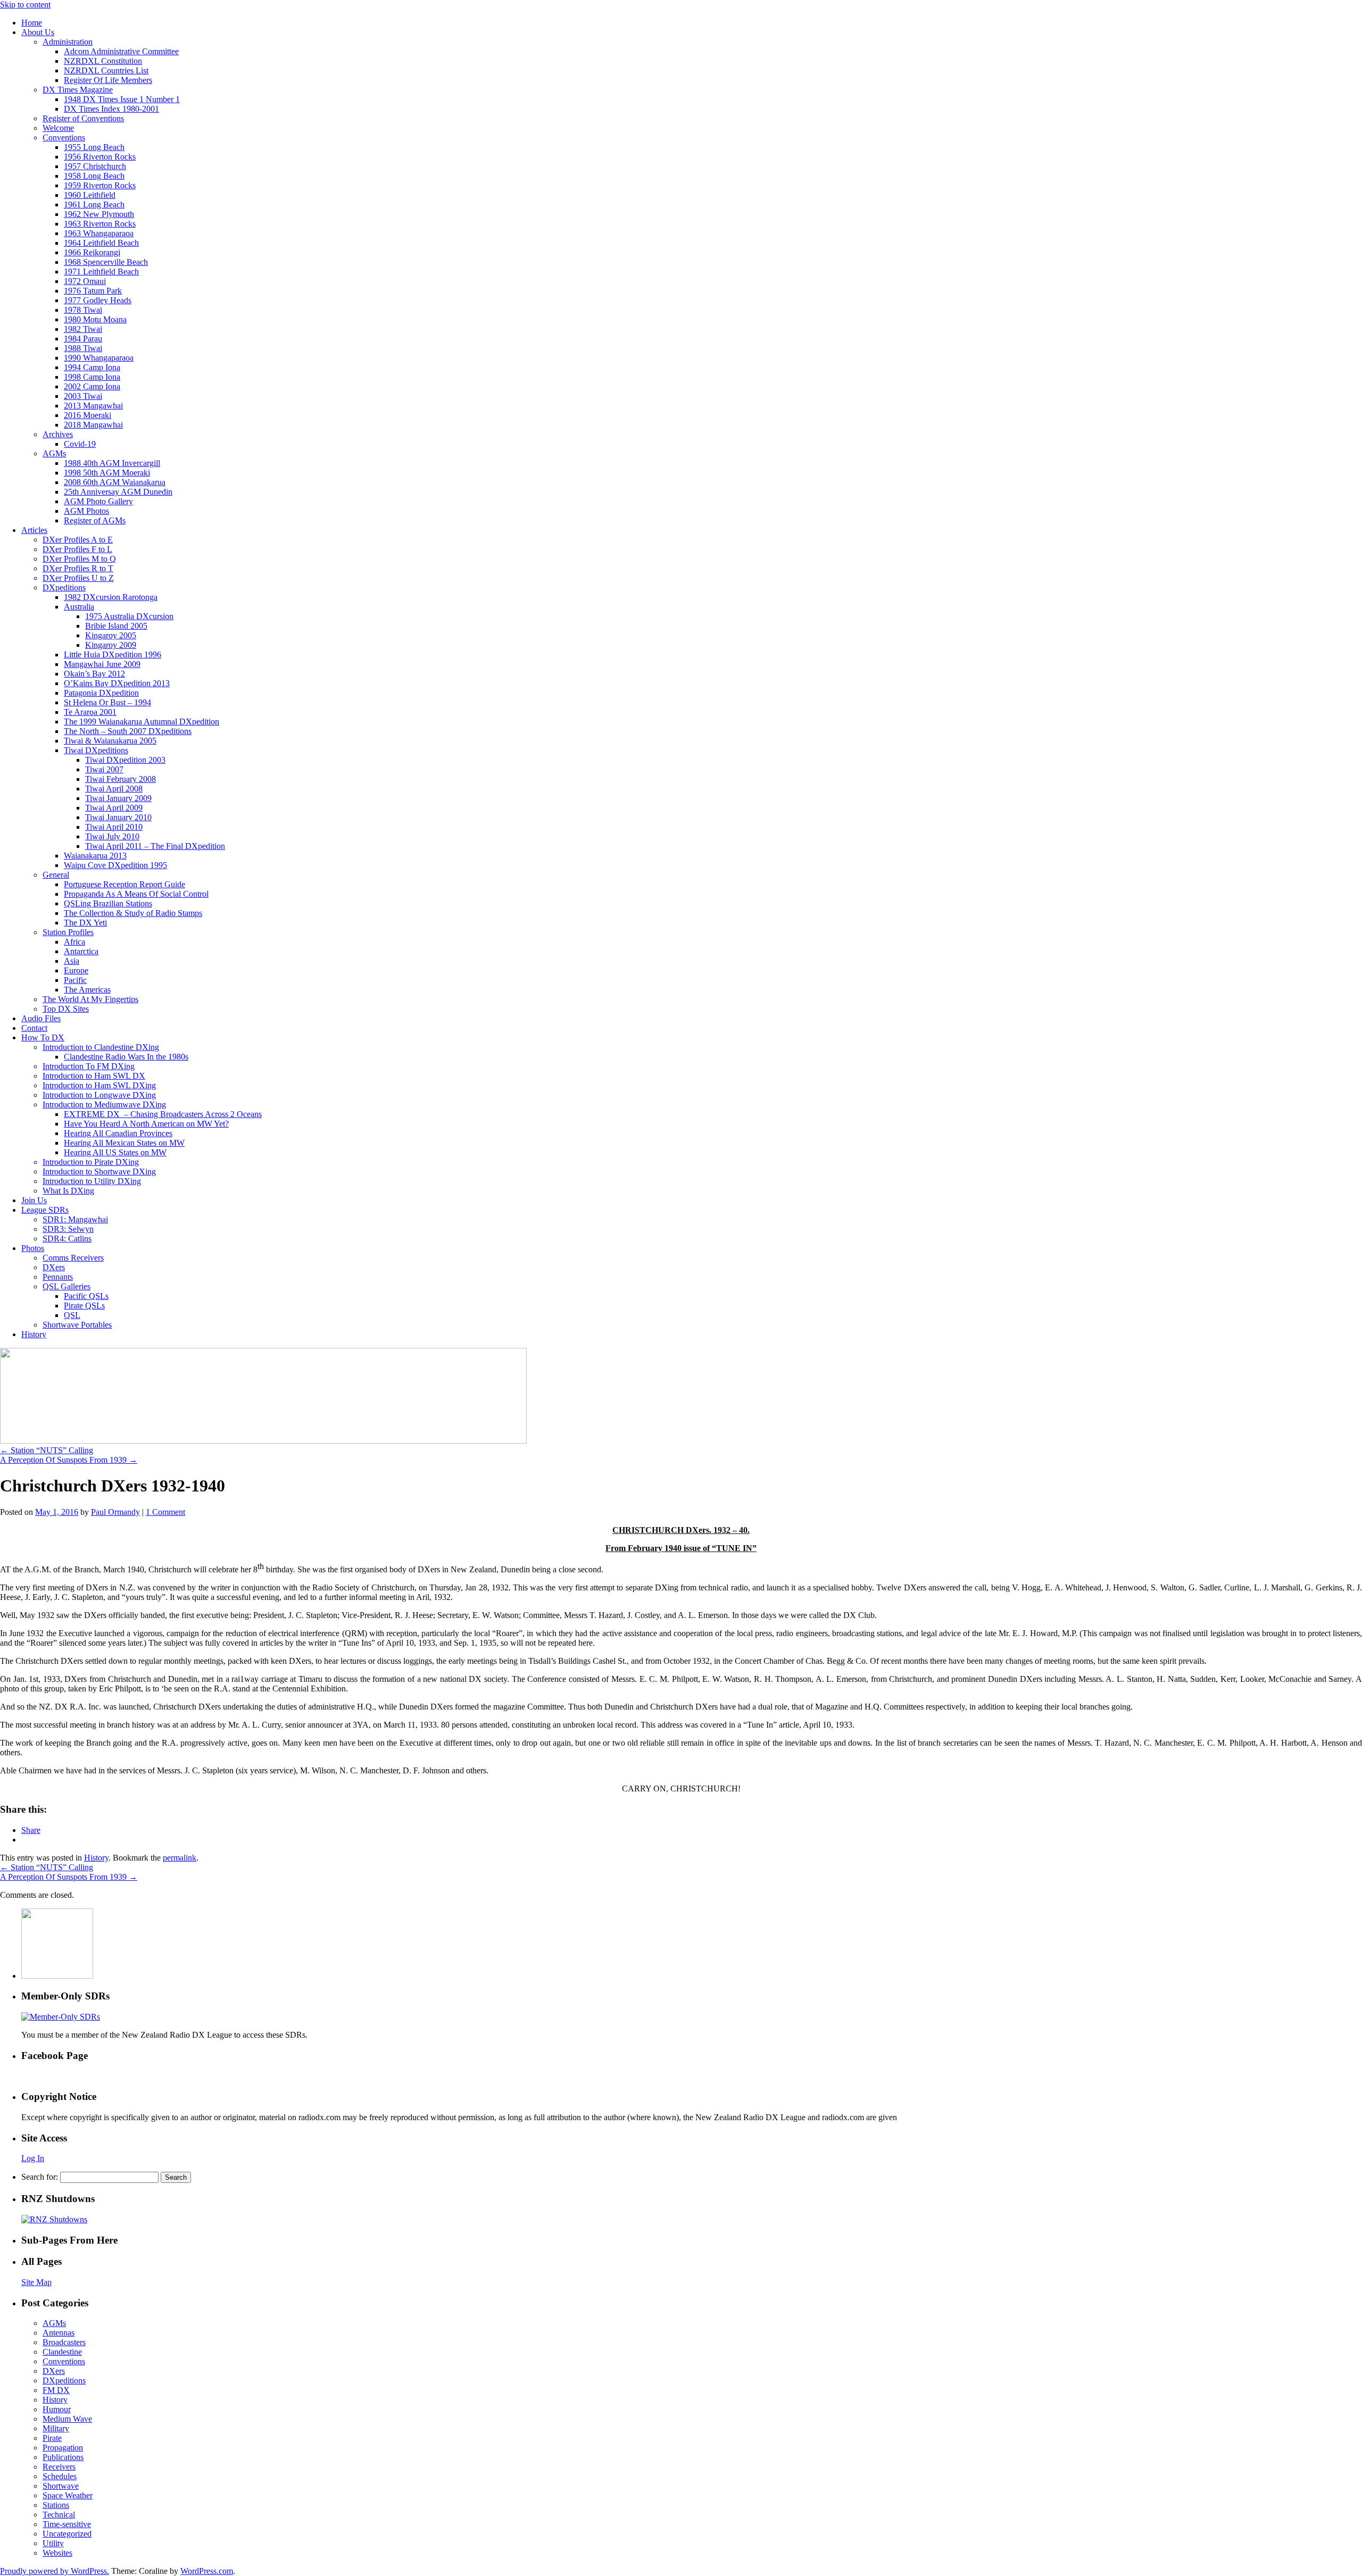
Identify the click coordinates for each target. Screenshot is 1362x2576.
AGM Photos (86, 511)
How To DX (43, 1037)
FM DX (56, 2390)
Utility (53, 2543)
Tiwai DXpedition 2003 (125, 760)
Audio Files (41, 1018)
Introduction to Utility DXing (92, 1181)
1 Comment (165, 1512)
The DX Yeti (85, 923)
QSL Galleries (67, 1286)
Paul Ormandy (115, 1512)
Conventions (64, 137)
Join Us (34, 1200)
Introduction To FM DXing (89, 1066)
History (34, 1334)
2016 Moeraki (88, 415)
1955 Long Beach (94, 147)
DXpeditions (64, 587)
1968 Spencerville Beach (106, 262)
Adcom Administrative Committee (121, 51)
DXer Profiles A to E (78, 540)
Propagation (63, 2448)
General (56, 875)
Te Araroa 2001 (90, 712)
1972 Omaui (85, 281)
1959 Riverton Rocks (100, 185)
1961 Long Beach (94, 205)
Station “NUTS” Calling (47, 1450)
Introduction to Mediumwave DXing (104, 1104)
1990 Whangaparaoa (99, 358)
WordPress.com (207, 2571)
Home (32, 23)
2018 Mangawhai (93, 425)
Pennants (58, 1277)
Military (56, 2428)
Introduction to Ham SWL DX (94, 1076)
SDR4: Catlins (67, 1239)
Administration (68, 42)
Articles (34, 530)
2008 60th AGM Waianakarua (115, 482)
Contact (34, 1028)
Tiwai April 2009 (114, 808)
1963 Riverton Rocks (100, 224)
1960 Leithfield (90, 195)
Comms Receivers (73, 1258)
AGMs (54, 453)
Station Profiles (68, 932)
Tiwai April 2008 (114, 789)
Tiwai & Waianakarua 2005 (110, 741)
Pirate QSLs (84, 1306)
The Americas (87, 990)
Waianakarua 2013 (95, 856)
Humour (57, 2409)
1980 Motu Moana (95, 319)
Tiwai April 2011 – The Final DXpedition (155, 846)
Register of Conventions (83, 118)
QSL (72, 1315)
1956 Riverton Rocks (100, 157)
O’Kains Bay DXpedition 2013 (117, 683)
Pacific (75, 980)
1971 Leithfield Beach (101, 272)
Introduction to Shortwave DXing (99, 1172)
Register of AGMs (95, 520)
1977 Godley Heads (98, 300)
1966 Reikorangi (92, 252)
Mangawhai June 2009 (102, 664)
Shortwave (61, 2486)
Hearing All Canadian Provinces (118, 1133)
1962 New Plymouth (99, 214)
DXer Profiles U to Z (78, 578)
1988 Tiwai (83, 348)
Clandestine (62, 2352)
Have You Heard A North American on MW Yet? (146, 1124)
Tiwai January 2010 (118, 817)
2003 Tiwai (83, 396)
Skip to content (25, 5)
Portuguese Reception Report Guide (124, 884)
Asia (72, 961)
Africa (74, 942)
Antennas (59, 2333)
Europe (76, 970)
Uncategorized (67, 2534)
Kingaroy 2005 (111, 635)
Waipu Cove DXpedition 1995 (115, 865)
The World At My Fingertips (90, 999)
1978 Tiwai (83, 310)
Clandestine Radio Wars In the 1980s (126, 1057)
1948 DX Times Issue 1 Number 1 (122, 99)
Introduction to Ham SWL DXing (99, 1085)
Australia (79, 607)
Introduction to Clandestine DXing (101, 1047)
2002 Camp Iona (92, 386)
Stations (56, 2505)
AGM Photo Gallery (98, 501)
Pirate (52, 2438)
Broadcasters (64, 2342)
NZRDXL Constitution (103, 61)
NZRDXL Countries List (106, 70)
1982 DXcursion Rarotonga (111, 597)
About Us (38, 32)
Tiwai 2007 (104, 769)
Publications (63, 2457)
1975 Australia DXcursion (129, 616)
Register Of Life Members (108, 80)
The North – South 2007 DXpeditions (128, 731)
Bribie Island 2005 (116, 626)
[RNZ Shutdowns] (54, 2219)
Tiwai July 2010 (112, 836)
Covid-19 (80, 444)
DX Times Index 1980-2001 (111, 109)
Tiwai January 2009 (118, 798)
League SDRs (45, 1210)
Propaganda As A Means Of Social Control (136, 894)
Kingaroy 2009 (111, 645)
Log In (33, 2158)
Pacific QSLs (86, 1296)
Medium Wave (67, 2419)
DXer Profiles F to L (77, 549)
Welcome (58, 128)
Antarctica (81, 951)
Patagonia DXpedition (101, 693)
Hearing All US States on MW (115, 1152)
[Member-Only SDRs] (61, 2017)
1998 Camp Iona (92, 377)
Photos (33, 1248)
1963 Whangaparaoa (99, 233)
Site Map (36, 2282)
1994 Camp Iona (92, 367)
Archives (58, 434)
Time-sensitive (67, 2524)
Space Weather (68, 2495)
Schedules (60, 2476)
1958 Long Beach (94, 176)
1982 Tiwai (83, 329)
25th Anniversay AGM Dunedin (118, 492)
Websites (57, 2553)
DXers (54, 1267)
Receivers (59, 2467)
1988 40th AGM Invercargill (112, 463)
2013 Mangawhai (93, 406)
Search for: (40, 2177)
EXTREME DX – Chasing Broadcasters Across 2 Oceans (163, 1114)
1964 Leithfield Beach (101, 243)
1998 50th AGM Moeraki (107, 473)
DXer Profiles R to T (78, 568)
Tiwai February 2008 (121, 779)
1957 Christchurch (95, 166)
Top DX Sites (66, 1009)
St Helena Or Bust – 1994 (107, 702)
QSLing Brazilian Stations (108, 903)
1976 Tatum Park (93, 291)
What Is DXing (68, 1191)
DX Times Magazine (78, 90)
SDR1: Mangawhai (75, 1219)
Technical (59, 2515)
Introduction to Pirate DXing (91, 1162)
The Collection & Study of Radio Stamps (133, 913)
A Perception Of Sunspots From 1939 (69, 1460)
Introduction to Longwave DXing (99, 1095)
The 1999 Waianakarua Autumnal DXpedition (142, 722)
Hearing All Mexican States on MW (124, 1143)
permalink (180, 1858)
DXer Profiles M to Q (79, 559)
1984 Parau (83, 339)
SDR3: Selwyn (68, 1229)
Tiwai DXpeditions (96, 750)
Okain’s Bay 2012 (94, 674)
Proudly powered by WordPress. (55, 2571)
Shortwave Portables (77, 1325)
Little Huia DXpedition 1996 (113, 655)
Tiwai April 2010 (114, 827)
